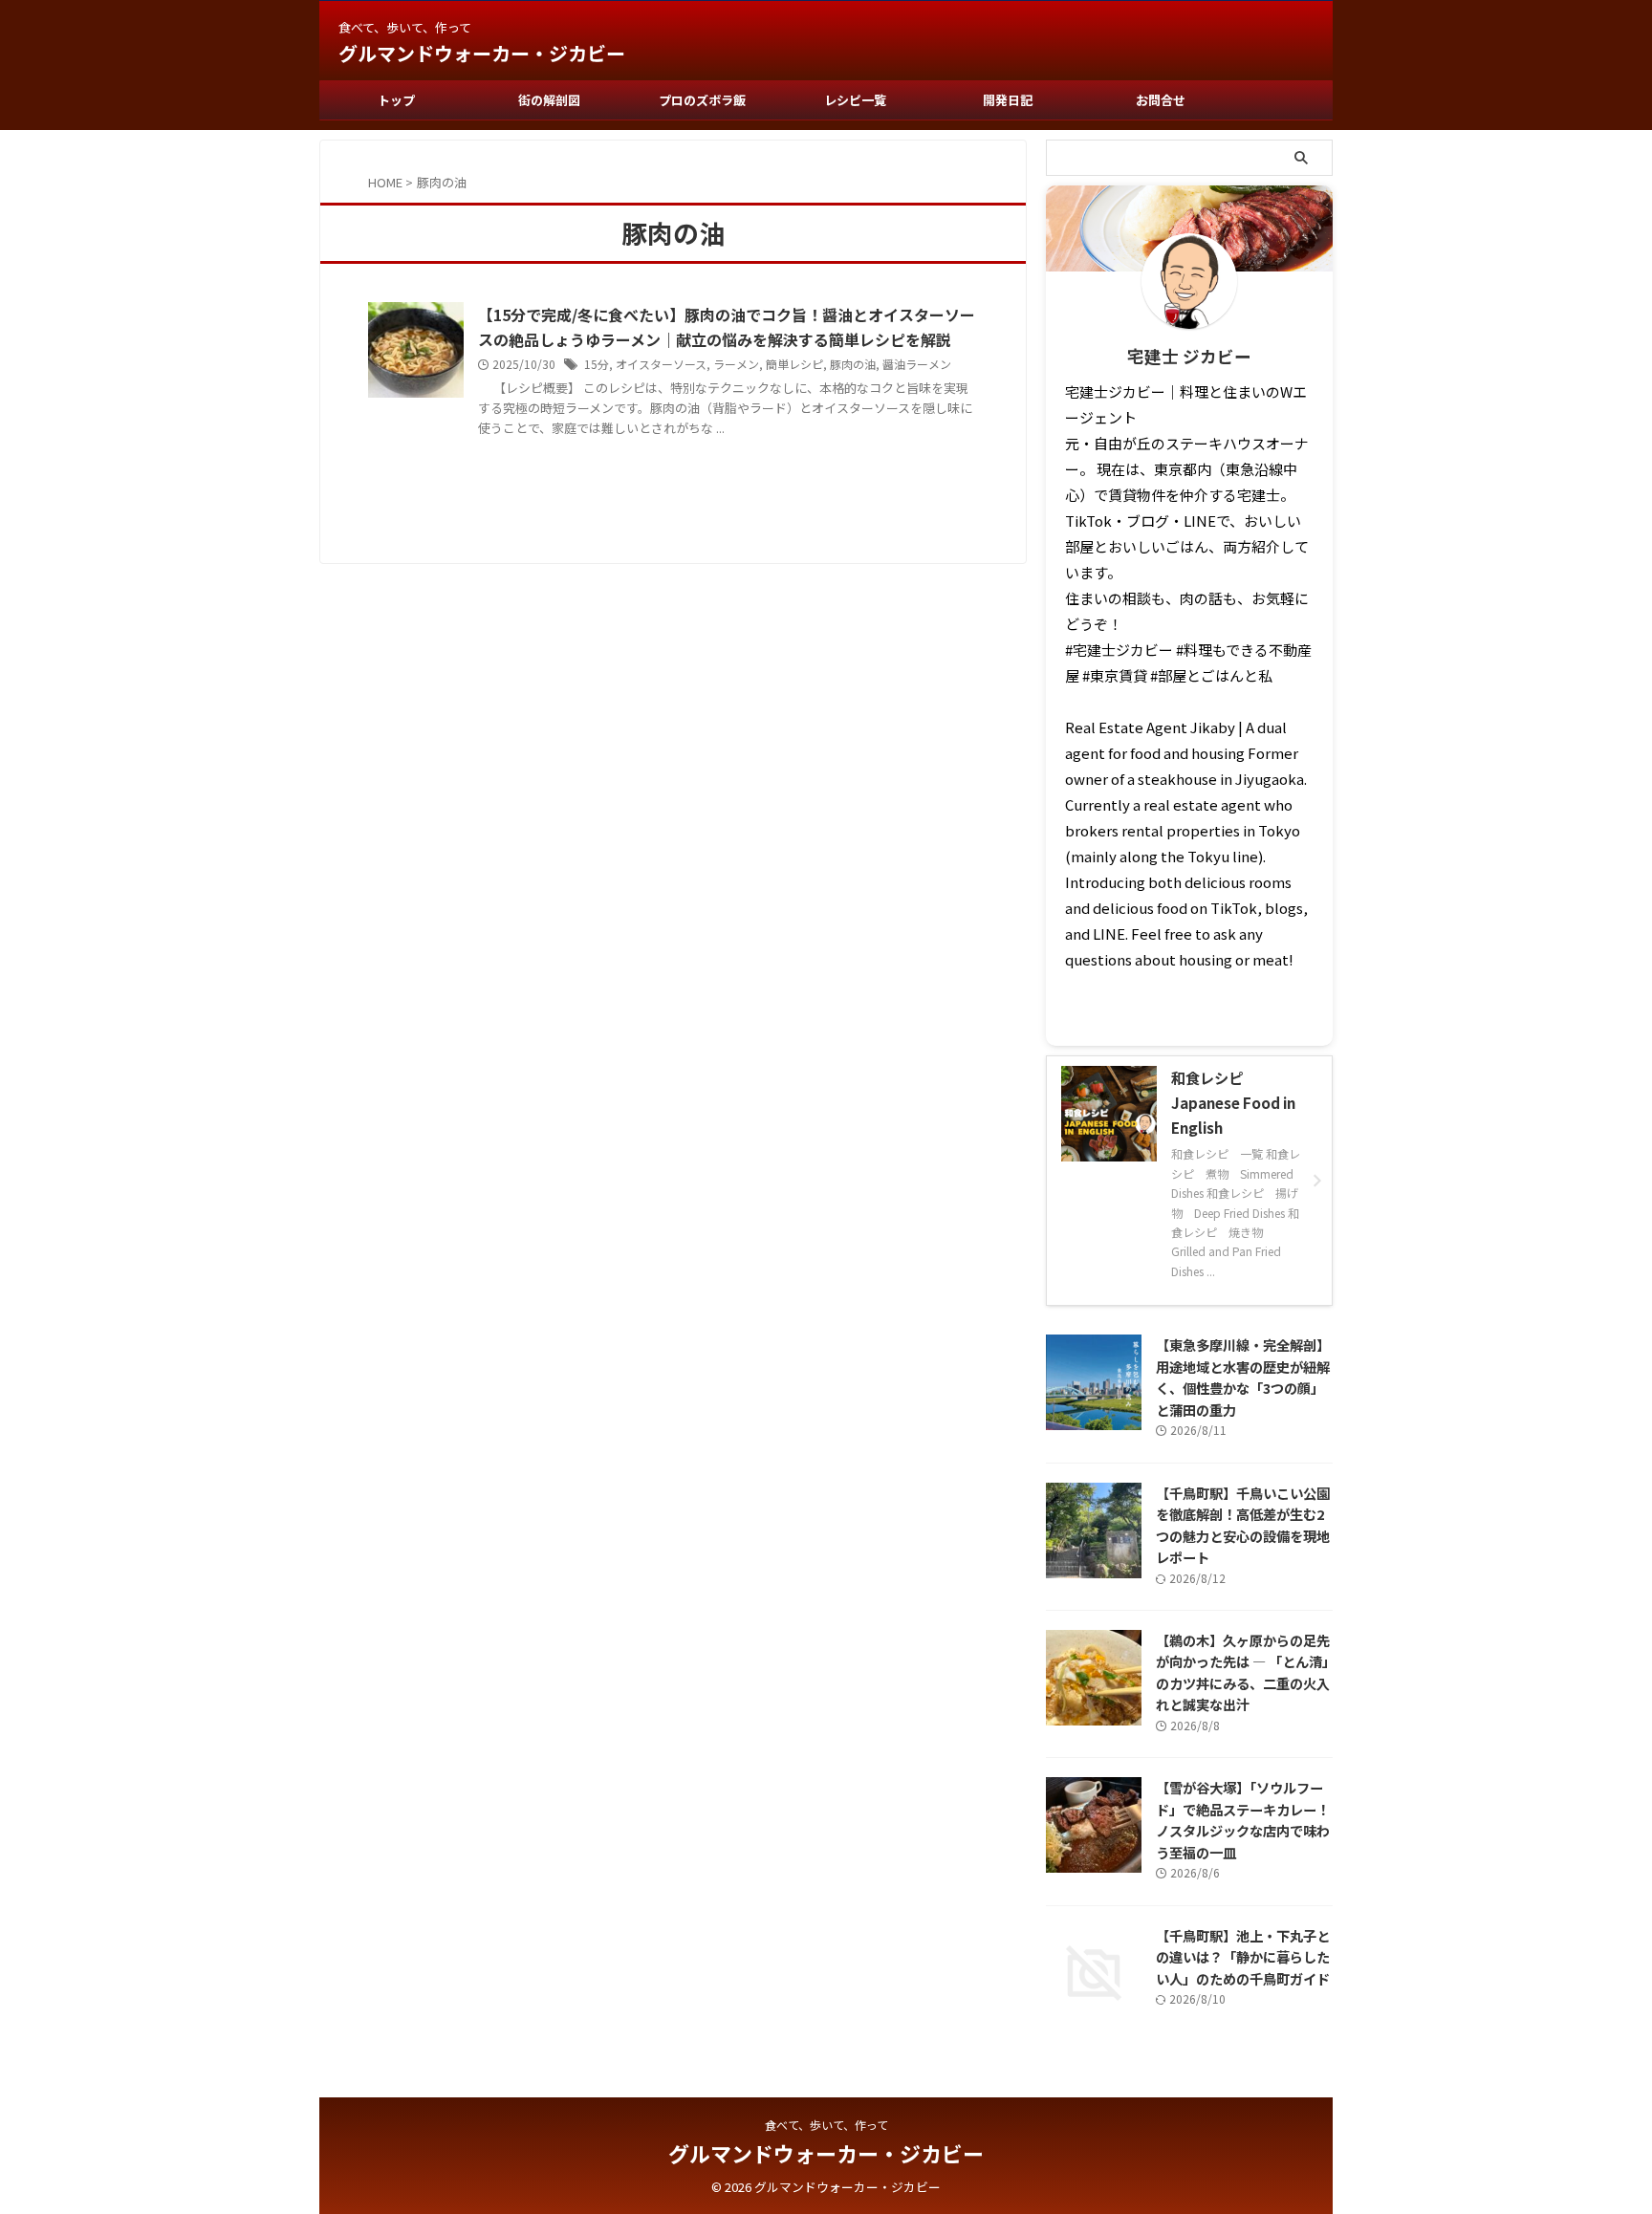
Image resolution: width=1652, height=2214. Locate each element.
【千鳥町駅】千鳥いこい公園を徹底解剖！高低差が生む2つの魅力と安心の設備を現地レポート (1243, 1525)
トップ (396, 100)
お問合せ (1161, 100)
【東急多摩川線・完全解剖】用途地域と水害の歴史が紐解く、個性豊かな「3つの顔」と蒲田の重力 (1243, 1377)
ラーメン (736, 364)
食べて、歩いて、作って (826, 2125)
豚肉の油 (853, 364)
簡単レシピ (794, 364)
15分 (597, 364)
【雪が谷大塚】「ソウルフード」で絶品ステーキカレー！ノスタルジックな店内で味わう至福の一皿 (1243, 1820)
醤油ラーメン (917, 364)
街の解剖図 (549, 100)
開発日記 (1008, 100)
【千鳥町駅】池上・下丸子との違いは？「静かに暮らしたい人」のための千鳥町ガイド (1243, 1957)
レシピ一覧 (855, 100)
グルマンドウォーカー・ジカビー (482, 53)
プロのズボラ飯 (702, 100)
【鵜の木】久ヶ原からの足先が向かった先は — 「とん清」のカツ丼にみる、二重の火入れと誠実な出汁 (1243, 1672)
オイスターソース (661, 364)
